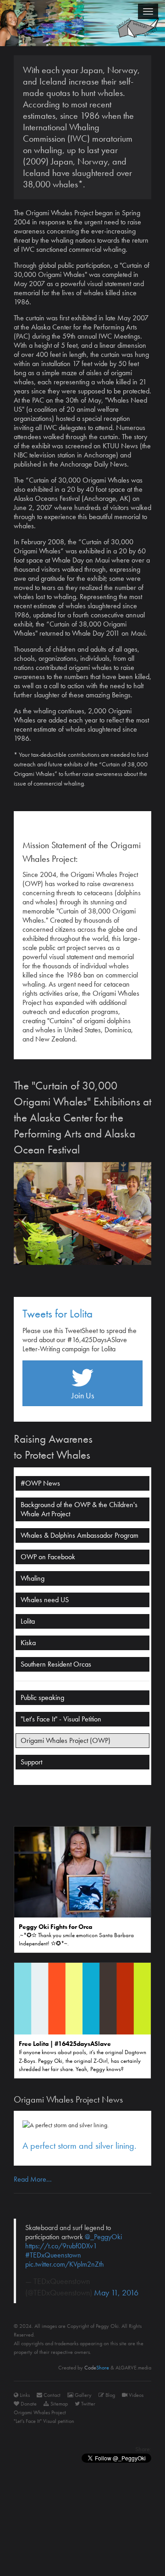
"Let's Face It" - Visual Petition (61, 1719)
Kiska (28, 1643)
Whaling (33, 1578)
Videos (135, 2395)
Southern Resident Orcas (56, 1664)
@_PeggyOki (103, 2237)
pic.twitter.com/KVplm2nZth (65, 2264)
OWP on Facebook (48, 1557)
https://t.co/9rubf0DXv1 (61, 2246)
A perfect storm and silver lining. (80, 2146)
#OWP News (40, 1483)
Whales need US (45, 1600)
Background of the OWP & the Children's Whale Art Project (79, 1509)
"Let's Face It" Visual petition (44, 2421)
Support (31, 1762)
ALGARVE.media (133, 2368)
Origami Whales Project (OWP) (66, 1740)
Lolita (28, 1621)
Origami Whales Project (40, 2412)
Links (24, 2395)
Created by (84, 2368)
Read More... (33, 2179)
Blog (110, 2395)
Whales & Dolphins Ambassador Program (80, 1535)
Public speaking (42, 1697)
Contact (51, 2395)
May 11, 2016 (116, 2293)
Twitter (88, 2404)
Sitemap (58, 2404)
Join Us (83, 1395)
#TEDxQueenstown (53, 2255)
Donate (28, 2404)
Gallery (82, 2395)
